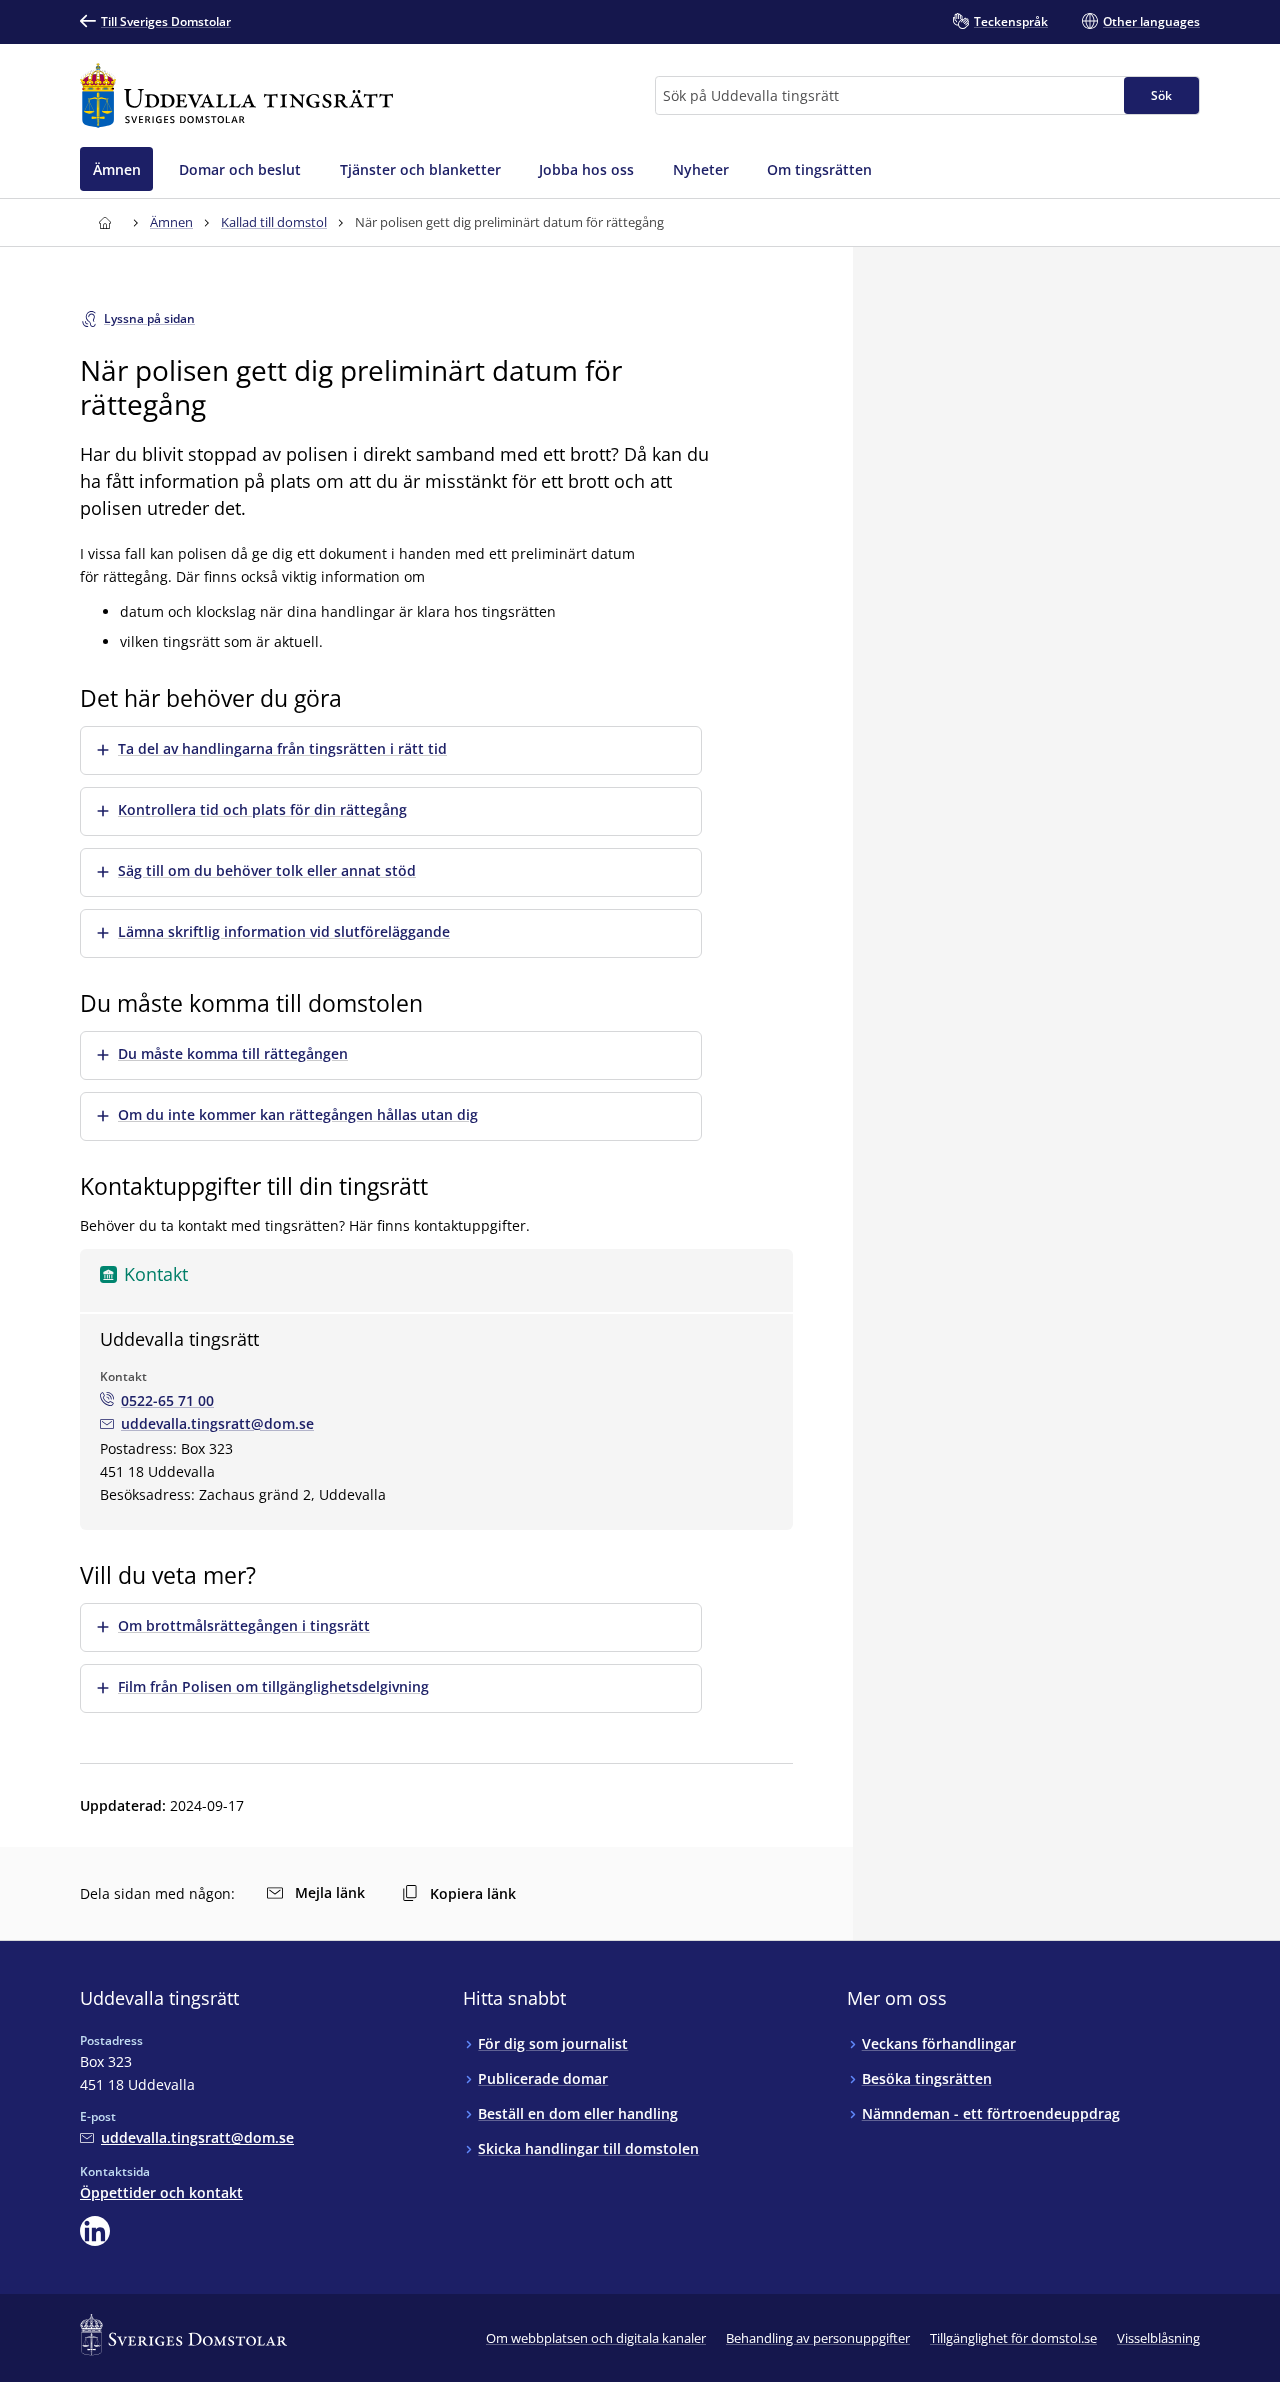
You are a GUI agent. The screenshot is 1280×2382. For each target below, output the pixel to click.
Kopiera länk (473, 1893)
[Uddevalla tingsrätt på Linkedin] (95, 2231)
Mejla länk (330, 1892)
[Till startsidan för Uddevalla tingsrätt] (236, 95)
